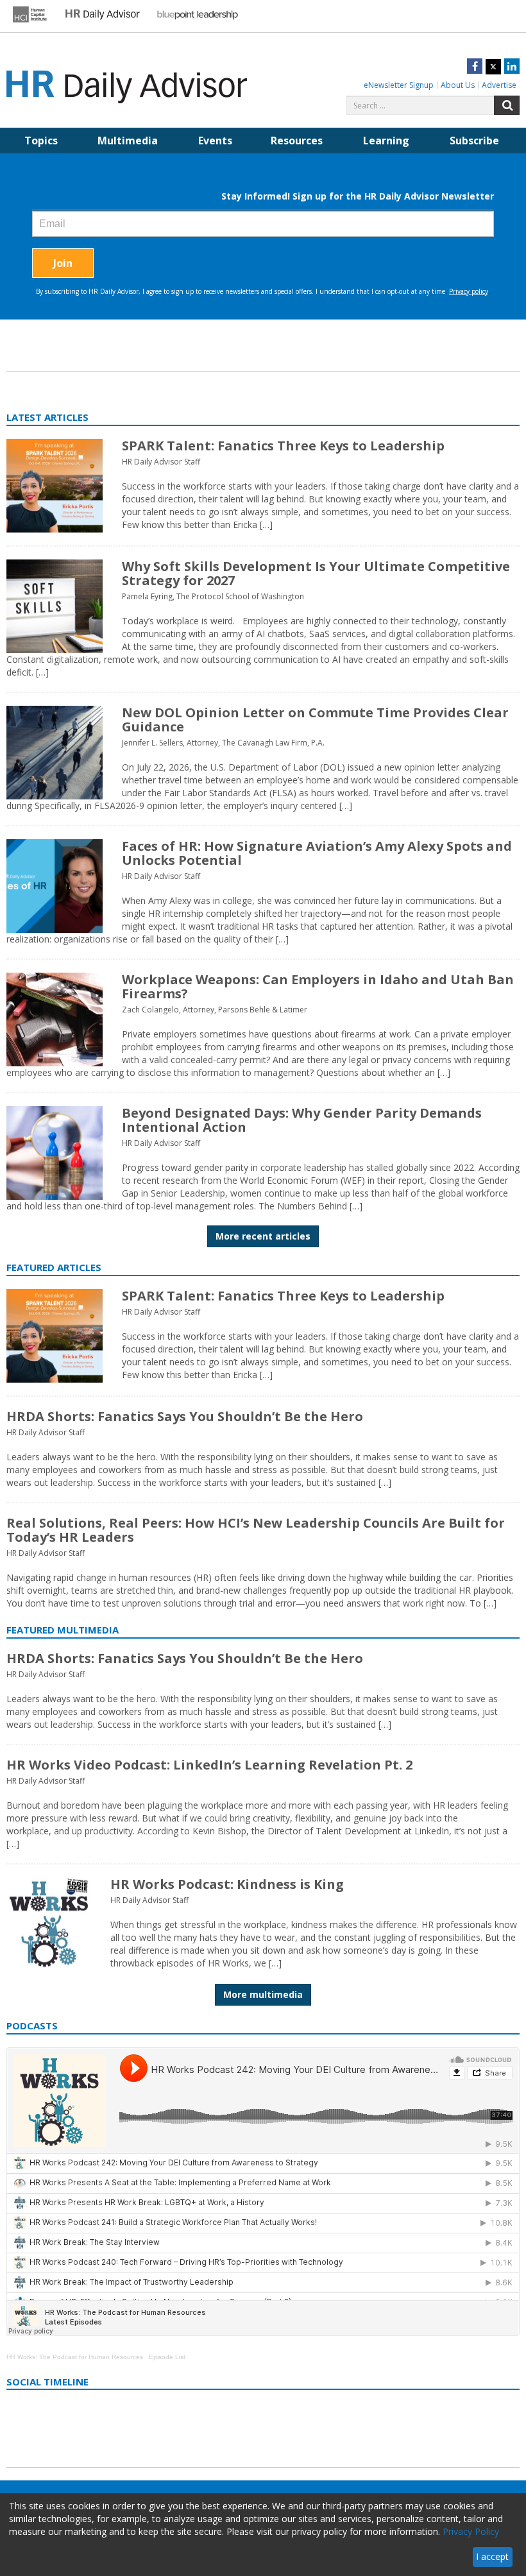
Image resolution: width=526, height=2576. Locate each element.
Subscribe (474, 141)
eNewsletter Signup (399, 85)
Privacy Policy (471, 2531)
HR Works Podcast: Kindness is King (227, 1884)
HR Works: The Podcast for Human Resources (75, 2357)
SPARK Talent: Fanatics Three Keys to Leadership (283, 446)
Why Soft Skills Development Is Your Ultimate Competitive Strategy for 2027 (316, 573)
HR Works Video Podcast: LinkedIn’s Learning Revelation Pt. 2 (209, 1765)
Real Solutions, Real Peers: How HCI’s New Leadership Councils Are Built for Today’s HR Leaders (256, 1530)
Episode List (167, 2357)
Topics (41, 141)
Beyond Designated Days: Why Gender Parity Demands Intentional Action (302, 1120)
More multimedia (263, 1994)
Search (507, 105)
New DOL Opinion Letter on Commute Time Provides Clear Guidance (315, 720)
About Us (458, 85)
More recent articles (263, 1236)
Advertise (499, 85)
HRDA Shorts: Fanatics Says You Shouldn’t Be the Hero (185, 1416)
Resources (297, 141)
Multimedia (128, 141)
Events (215, 141)
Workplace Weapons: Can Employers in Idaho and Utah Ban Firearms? (318, 986)
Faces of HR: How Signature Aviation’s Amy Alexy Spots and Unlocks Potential (317, 853)
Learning (386, 141)
